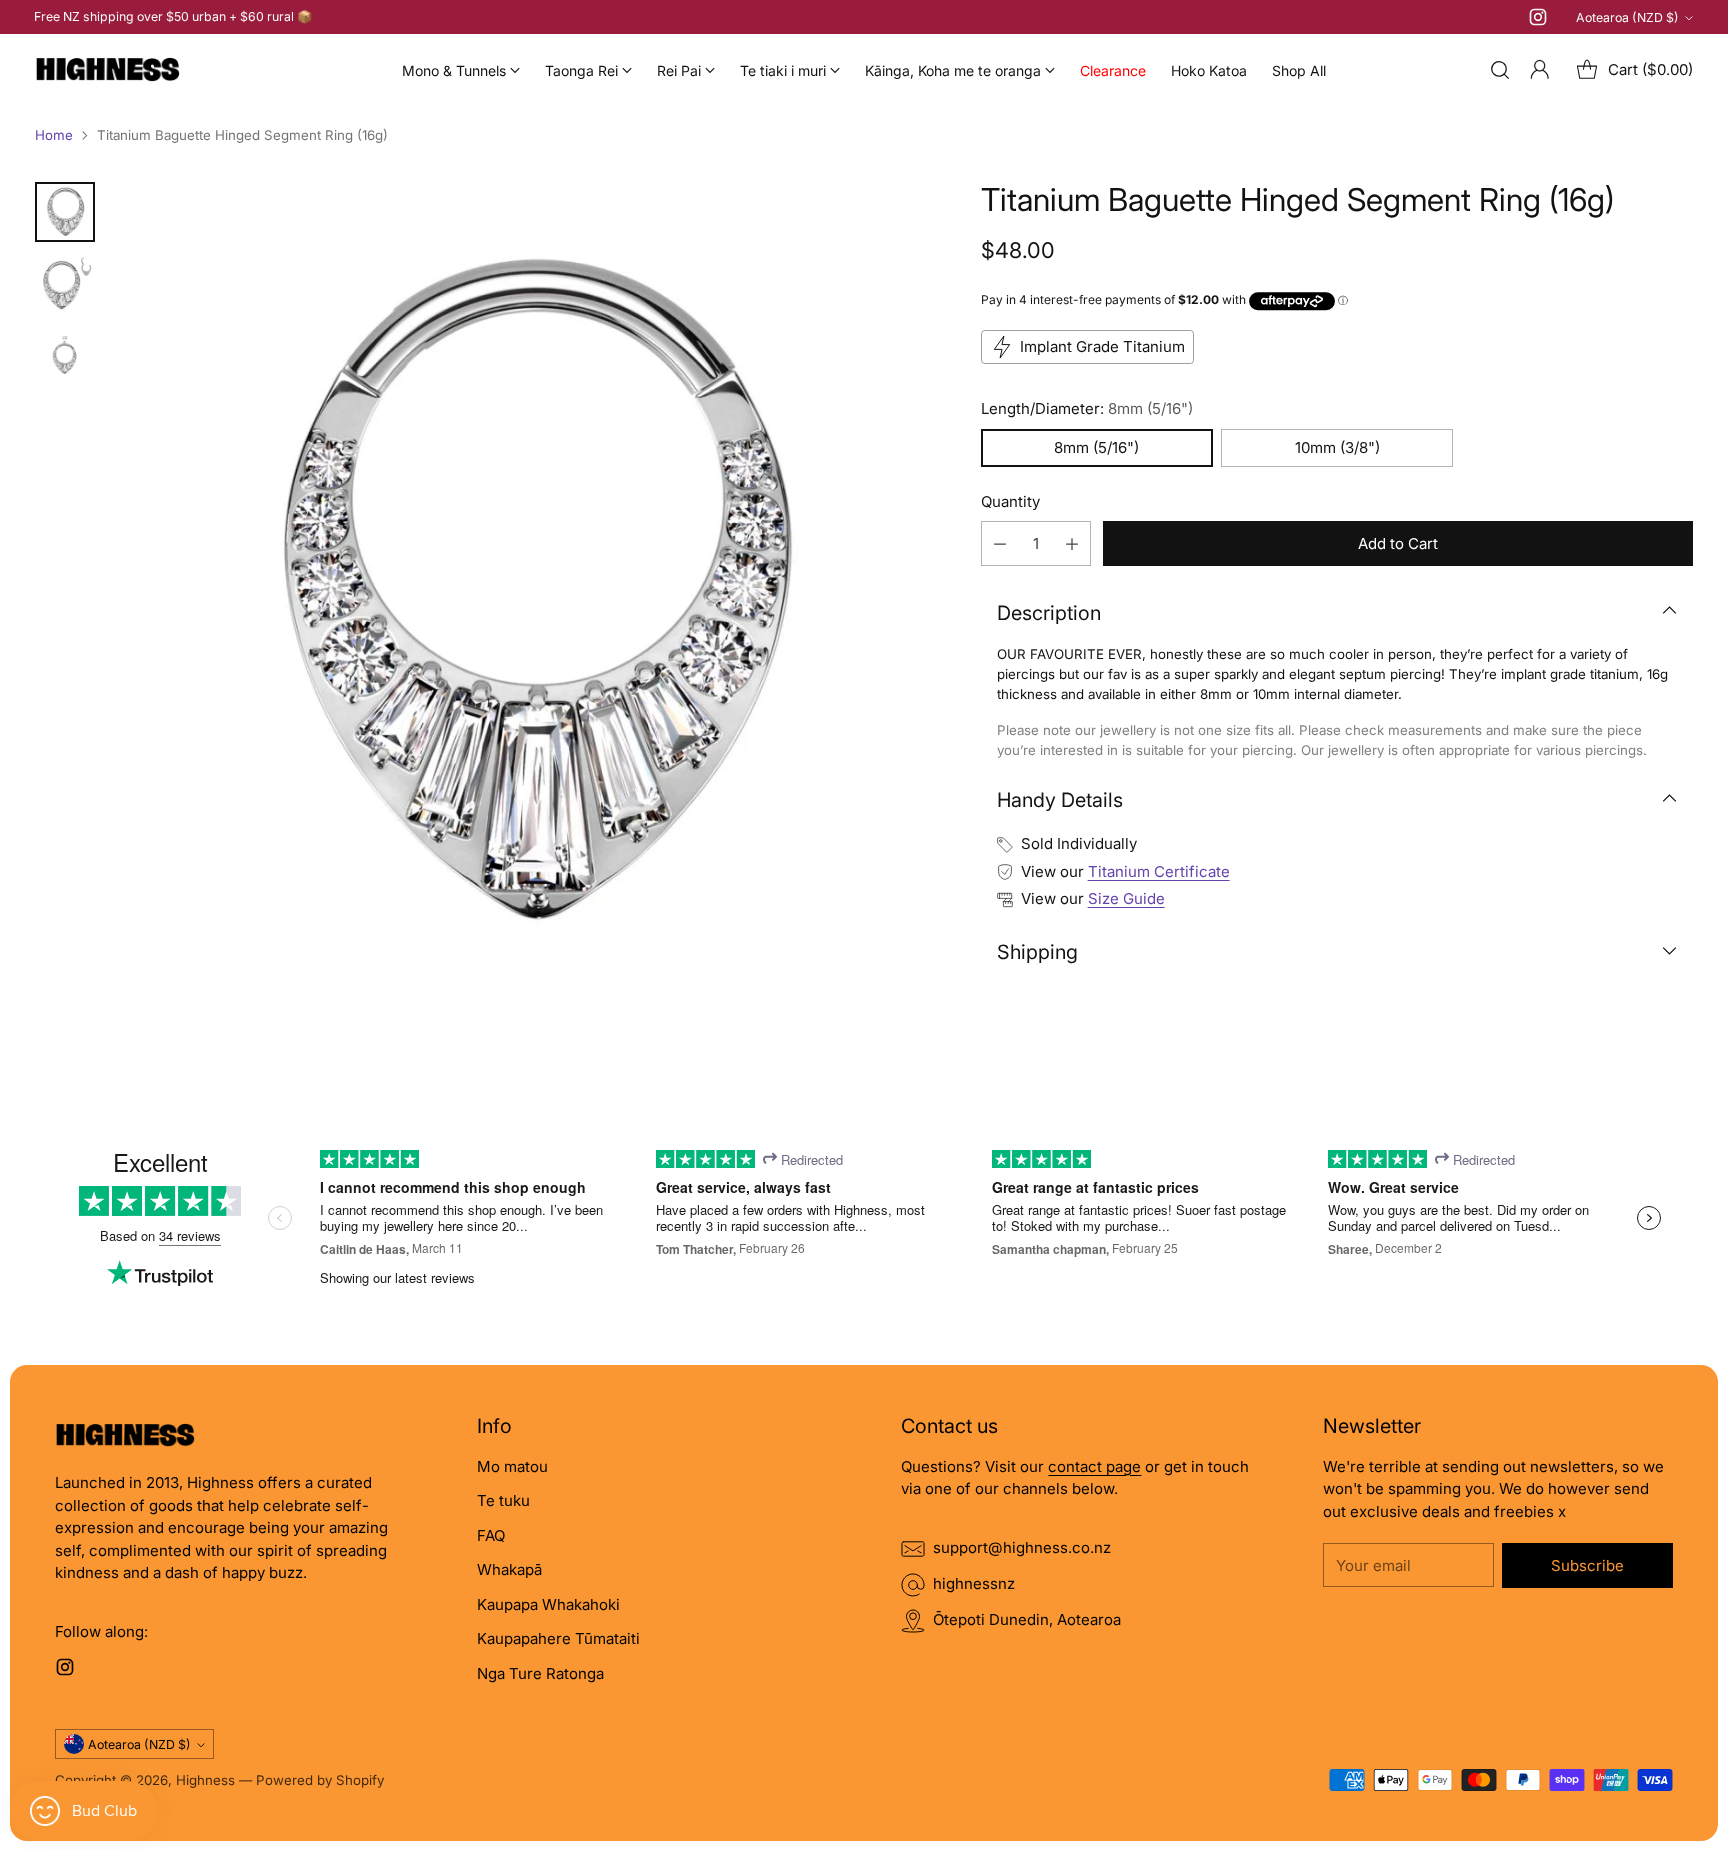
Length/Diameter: (1087, 408)
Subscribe (1587, 1565)
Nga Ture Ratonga (540, 1673)
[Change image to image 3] (65, 356)
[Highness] (107, 70)
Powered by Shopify (320, 1780)
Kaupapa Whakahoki (548, 1604)
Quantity (1010, 501)
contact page (1094, 1466)
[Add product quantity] (1072, 543)
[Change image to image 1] (65, 212)
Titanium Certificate (1159, 871)
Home (54, 135)
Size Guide (1126, 898)
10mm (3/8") (1337, 447)
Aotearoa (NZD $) (1627, 17)
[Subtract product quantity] (1000, 543)
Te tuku (503, 1500)
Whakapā (509, 1569)
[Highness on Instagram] (1538, 20)
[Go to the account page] (1540, 70)
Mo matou (512, 1466)
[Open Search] (1500, 70)
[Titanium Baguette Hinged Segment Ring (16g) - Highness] (528, 595)
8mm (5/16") (1096, 447)
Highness (205, 1780)
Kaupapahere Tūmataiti (558, 1638)
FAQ (491, 1535)
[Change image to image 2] (65, 284)
